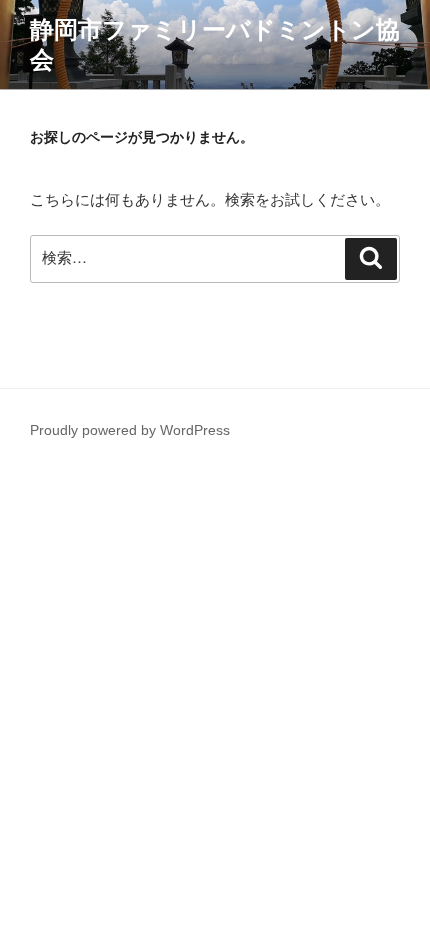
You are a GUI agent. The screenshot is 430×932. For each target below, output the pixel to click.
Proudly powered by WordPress (130, 430)
